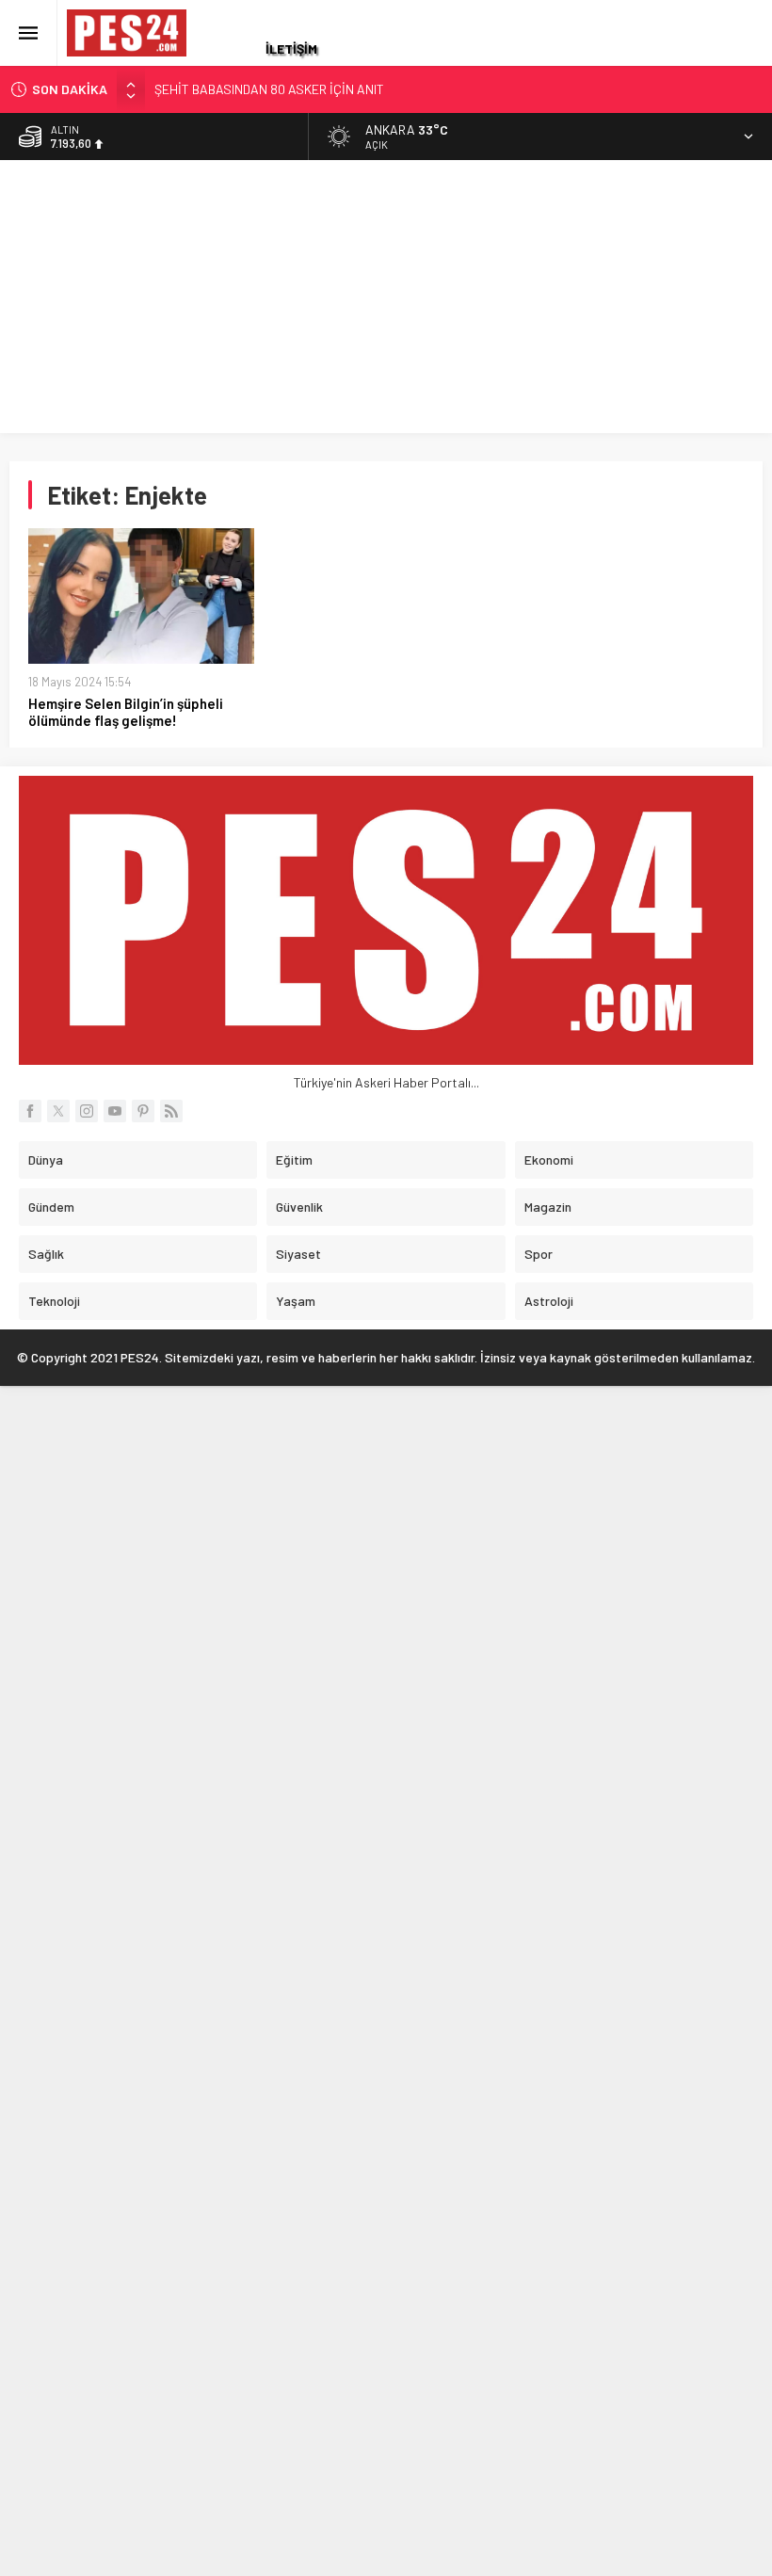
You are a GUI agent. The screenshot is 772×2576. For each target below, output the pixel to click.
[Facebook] (30, 1111)
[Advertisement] (386, 301)
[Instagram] (87, 1111)
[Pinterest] (143, 1111)
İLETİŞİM (291, 48)
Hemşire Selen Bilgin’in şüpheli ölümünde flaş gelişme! (126, 712)
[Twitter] (58, 1111)
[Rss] (171, 1111)
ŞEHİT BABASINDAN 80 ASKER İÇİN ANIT (269, 89)
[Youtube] (115, 1111)
